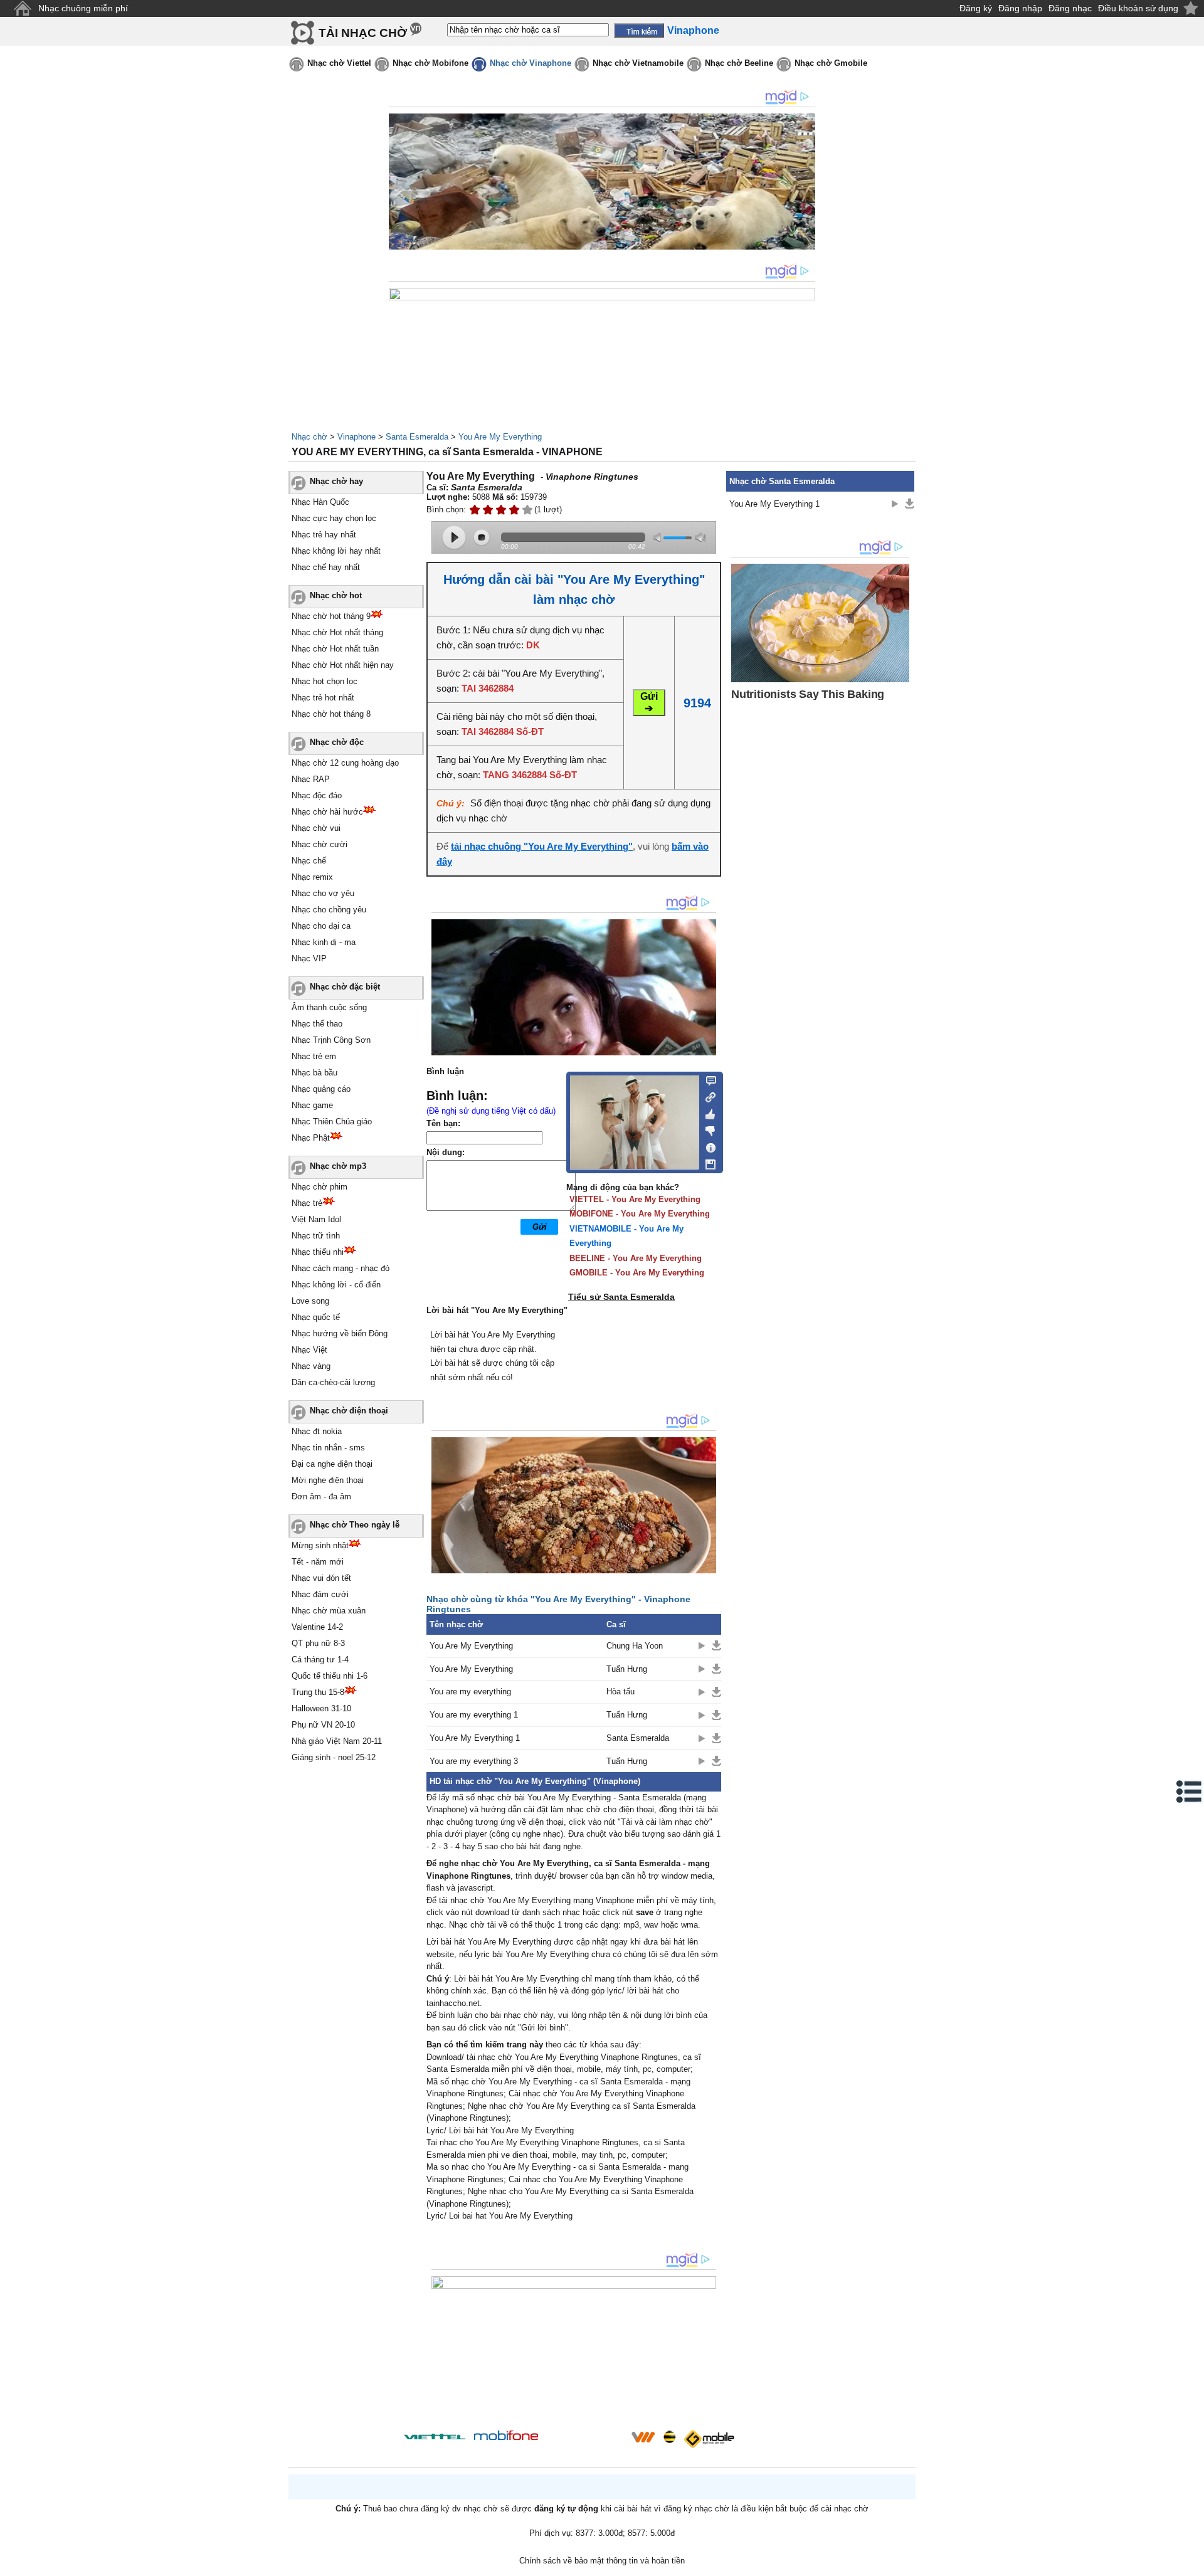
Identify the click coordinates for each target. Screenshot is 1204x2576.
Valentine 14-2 (317, 1627)
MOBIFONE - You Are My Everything (640, 1214)
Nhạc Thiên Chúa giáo (332, 1122)
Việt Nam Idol (316, 1219)
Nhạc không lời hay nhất (336, 551)
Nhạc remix (312, 877)
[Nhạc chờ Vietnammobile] (643, 2437)
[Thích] (707, 1112)
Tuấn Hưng (627, 1669)
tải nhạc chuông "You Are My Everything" (542, 846)
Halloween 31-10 (321, 1708)
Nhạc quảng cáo (321, 1089)
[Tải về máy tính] (707, 1161)
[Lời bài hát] (707, 1145)
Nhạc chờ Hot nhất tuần (335, 649)
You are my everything (470, 1692)
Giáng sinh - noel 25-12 (334, 1757)
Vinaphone (356, 437)
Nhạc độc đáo (317, 795)
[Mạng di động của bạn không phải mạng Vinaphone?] (676, 493)
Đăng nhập (1020, 8)
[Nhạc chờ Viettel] (435, 2436)
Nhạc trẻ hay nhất (324, 535)
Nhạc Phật (311, 1138)
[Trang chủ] (22, 8)
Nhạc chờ (309, 437)
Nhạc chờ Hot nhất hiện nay (343, 665)
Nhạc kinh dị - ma (324, 942)
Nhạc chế (309, 861)
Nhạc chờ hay (336, 481)
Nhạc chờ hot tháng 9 (331, 616)
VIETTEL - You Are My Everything (635, 1199)
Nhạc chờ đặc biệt (345, 987)
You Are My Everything (500, 437)
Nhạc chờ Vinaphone (531, 63)
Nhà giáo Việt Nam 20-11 (337, 1741)
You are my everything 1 (474, 1715)
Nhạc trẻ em (314, 1056)
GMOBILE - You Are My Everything (637, 1273)
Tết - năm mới (318, 1562)
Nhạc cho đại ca (321, 926)
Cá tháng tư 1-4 (320, 1660)
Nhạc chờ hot (336, 595)
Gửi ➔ (649, 702)
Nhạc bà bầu (314, 1073)
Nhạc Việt (309, 1350)
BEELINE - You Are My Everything (636, 1258)
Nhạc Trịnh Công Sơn (331, 1040)
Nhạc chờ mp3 (338, 1166)
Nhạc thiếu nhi (318, 1252)
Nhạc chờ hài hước (327, 812)
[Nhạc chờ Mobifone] (506, 2436)
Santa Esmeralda (417, 437)
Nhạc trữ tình (316, 1236)
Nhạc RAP (311, 779)
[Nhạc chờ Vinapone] (585, 2441)
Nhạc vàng (311, 1366)
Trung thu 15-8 (318, 1692)
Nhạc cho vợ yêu (323, 893)
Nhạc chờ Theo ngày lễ (355, 1525)
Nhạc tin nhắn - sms (328, 1448)
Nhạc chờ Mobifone (430, 63)
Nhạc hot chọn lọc (325, 681)
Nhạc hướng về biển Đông (340, 1333)
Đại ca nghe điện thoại (332, 1464)
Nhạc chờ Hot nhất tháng (337, 632)
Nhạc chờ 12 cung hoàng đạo (345, 763)
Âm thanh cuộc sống (329, 1007)
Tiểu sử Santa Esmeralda (621, 1297)
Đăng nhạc (1070, 8)
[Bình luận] (707, 1080)
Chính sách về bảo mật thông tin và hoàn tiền (602, 2561)
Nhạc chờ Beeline (739, 63)
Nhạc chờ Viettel (339, 63)
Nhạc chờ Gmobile (831, 63)
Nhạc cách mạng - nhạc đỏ (341, 1268)
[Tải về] (716, 1645)
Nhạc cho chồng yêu (329, 910)
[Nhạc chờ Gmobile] (709, 2439)
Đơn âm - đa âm (321, 1497)
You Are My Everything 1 (475, 1738)
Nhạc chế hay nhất (326, 567)
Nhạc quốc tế (316, 1317)
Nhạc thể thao (317, 1024)
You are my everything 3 (474, 1761)
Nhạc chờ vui (316, 828)
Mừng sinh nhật (320, 1545)
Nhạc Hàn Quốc (320, 502)
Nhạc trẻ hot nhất (323, 698)
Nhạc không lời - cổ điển (336, 1285)
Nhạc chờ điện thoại (349, 1411)
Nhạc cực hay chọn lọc (334, 518)
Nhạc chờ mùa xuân (329, 1611)
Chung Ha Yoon (635, 1646)
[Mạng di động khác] (707, 1096)
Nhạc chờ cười (319, 844)
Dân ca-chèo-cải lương (333, 1382)
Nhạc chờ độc (337, 742)
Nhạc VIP (309, 958)
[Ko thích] (707, 1129)
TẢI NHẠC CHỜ (363, 33)
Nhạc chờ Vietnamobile (638, 63)
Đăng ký (976, 8)
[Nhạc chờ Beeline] (669, 2437)
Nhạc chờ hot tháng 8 (331, 714)
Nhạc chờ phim (319, 1187)
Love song (310, 1301)
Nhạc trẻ (307, 1203)
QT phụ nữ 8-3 (318, 1643)
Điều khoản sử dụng (1138, 8)
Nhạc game (312, 1105)
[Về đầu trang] (1191, 2563)
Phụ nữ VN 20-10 (323, 1725)
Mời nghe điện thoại (328, 1480)
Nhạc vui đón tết (321, 1578)
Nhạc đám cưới (320, 1594)
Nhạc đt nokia (317, 1431)
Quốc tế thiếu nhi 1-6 (330, 1676)
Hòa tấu (620, 1692)
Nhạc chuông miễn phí (83, 8)
